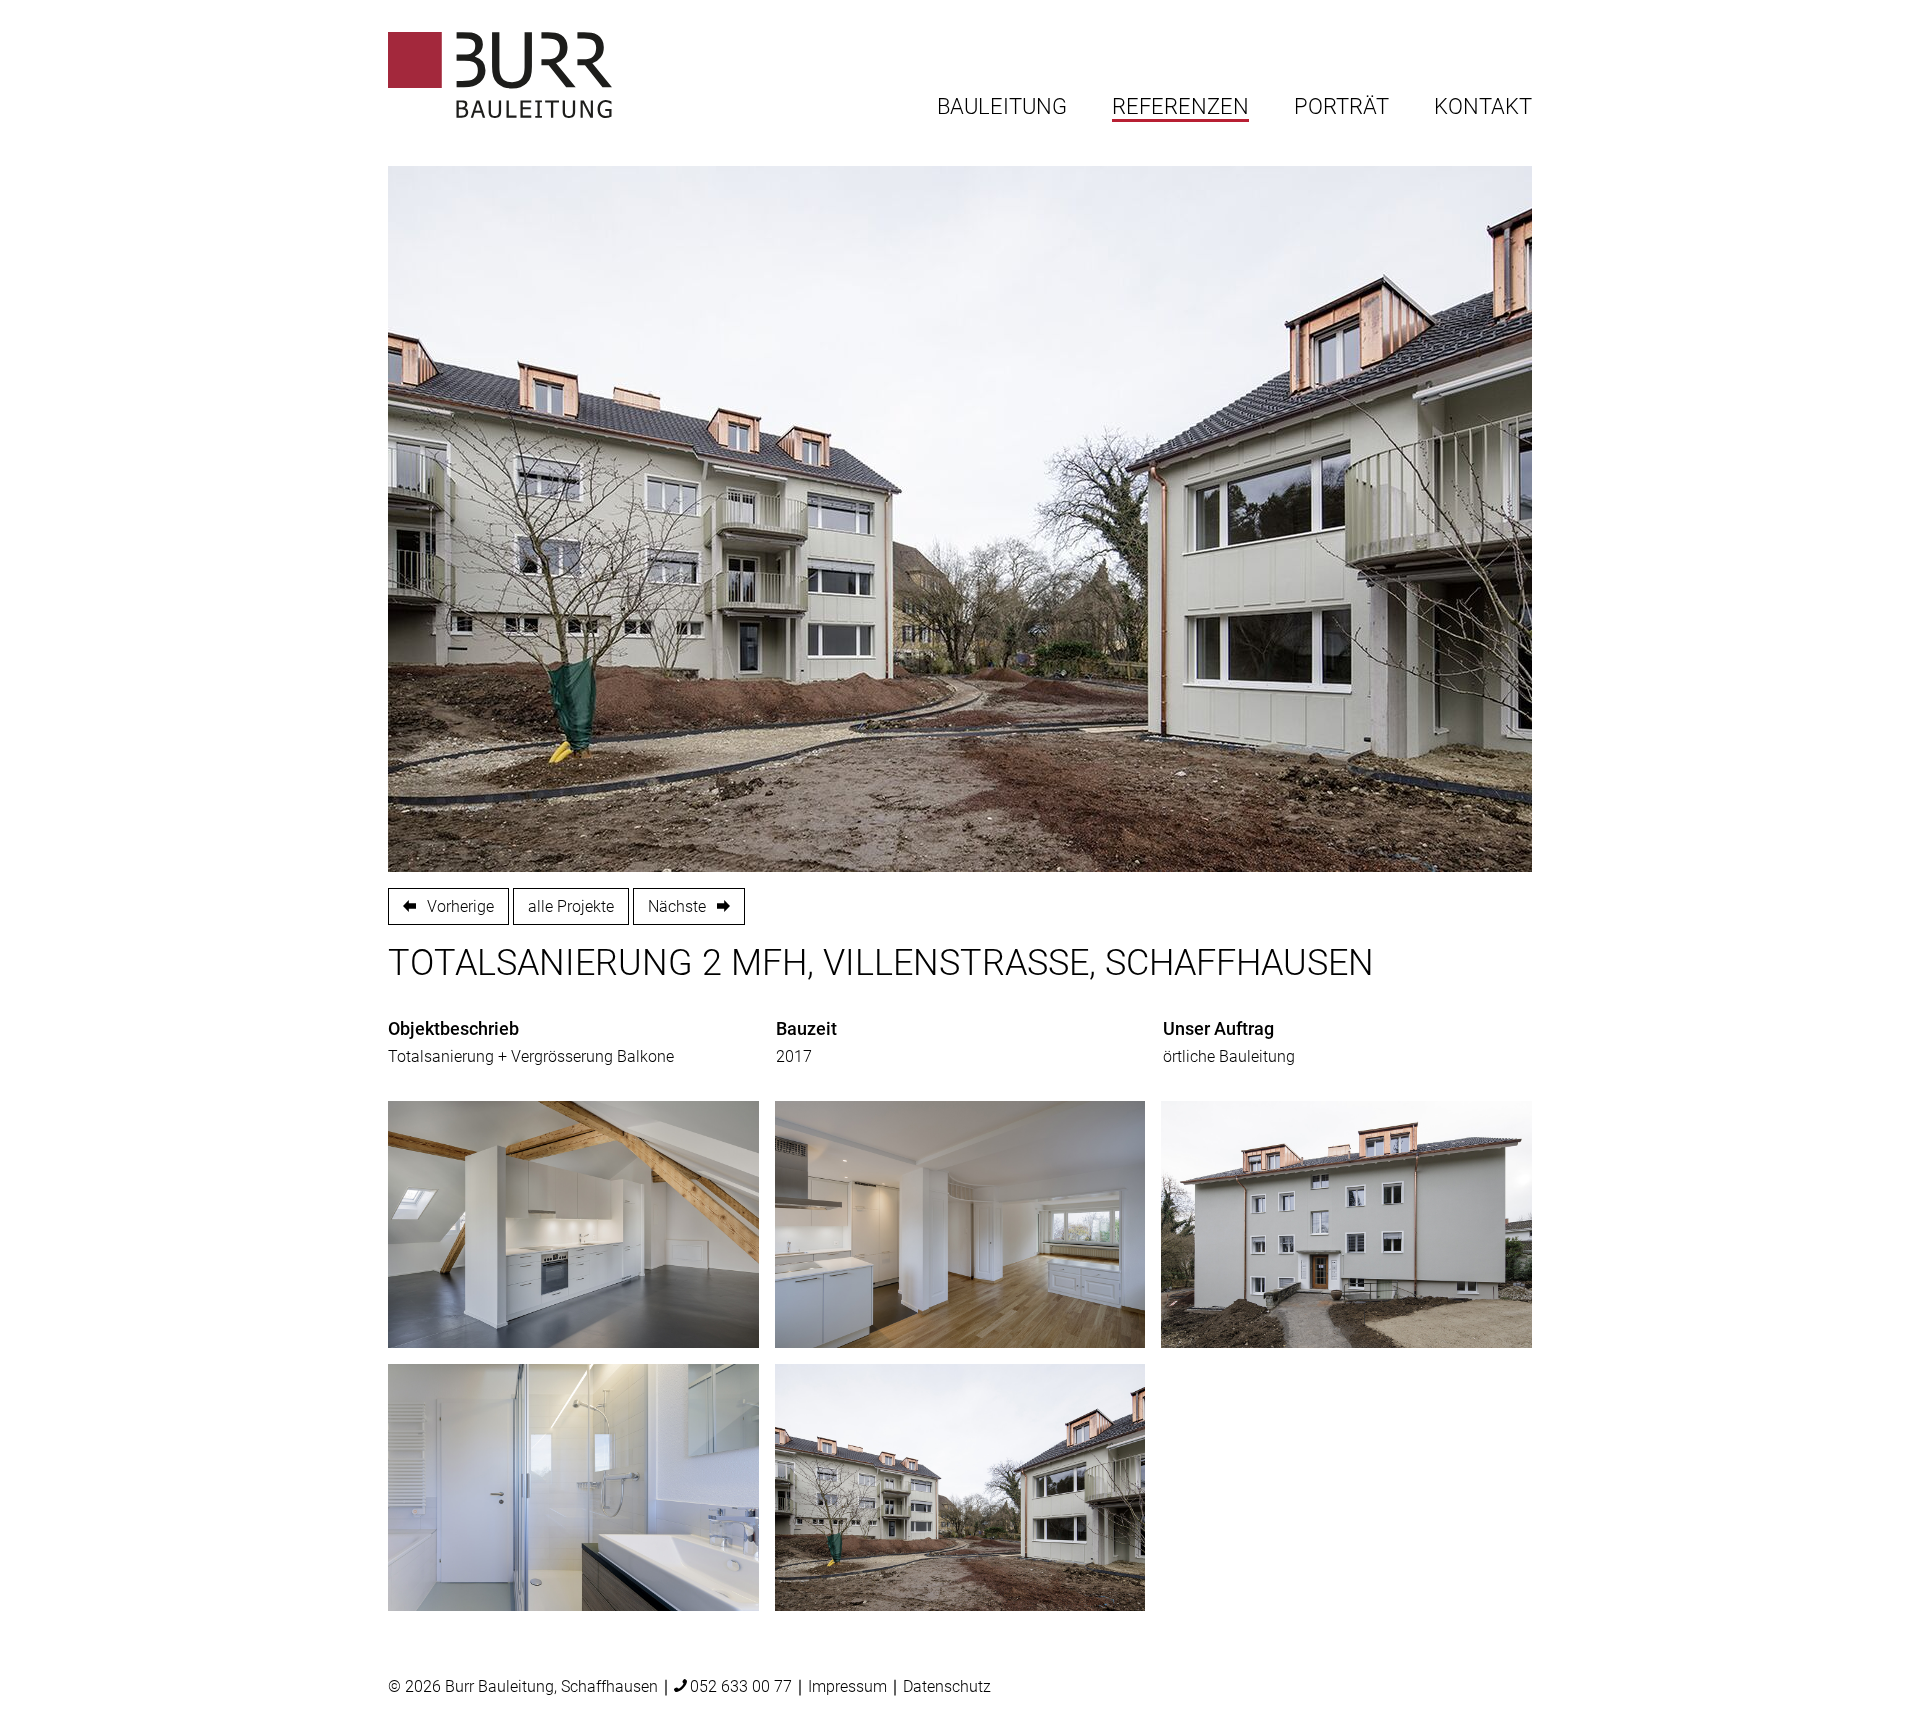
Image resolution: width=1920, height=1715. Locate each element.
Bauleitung (1002, 107)
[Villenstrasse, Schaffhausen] (573, 1224)
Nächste (677, 906)
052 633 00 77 (741, 1686)
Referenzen (1180, 107)
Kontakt (1483, 107)
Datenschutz (947, 1686)
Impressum (847, 1686)
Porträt (1341, 107)
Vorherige (460, 906)
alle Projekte (571, 906)
